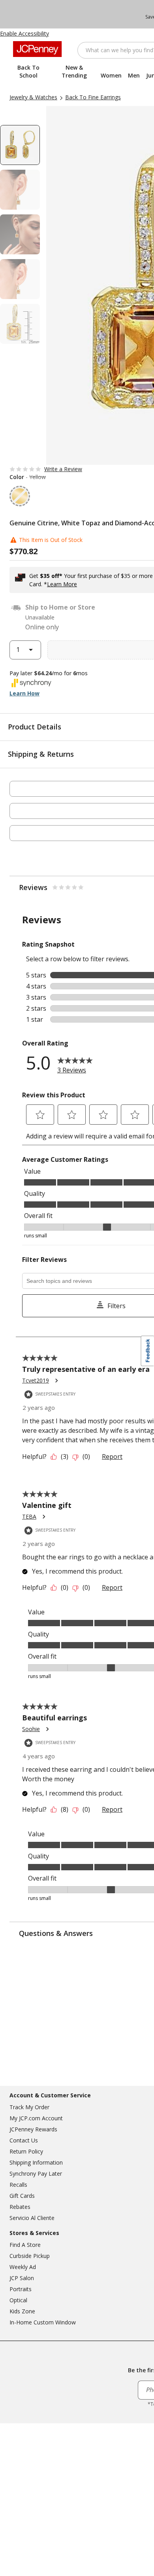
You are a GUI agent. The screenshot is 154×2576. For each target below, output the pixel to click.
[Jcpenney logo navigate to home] (37, 49)
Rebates (20, 2207)
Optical (18, 2300)
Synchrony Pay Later (36, 2173)
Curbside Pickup (30, 2256)
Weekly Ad (23, 2267)
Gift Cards (22, 2196)
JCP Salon (22, 2278)
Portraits (21, 2289)
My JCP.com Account (36, 2118)
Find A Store (25, 2245)
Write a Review (63, 469)
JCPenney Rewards (33, 2129)
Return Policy (26, 2151)
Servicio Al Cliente (32, 2218)
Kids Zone (22, 2311)
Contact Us (24, 2140)
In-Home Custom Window (43, 2322)
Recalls (18, 2185)
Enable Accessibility (24, 33)
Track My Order (29, 2107)
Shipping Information (36, 2162)
